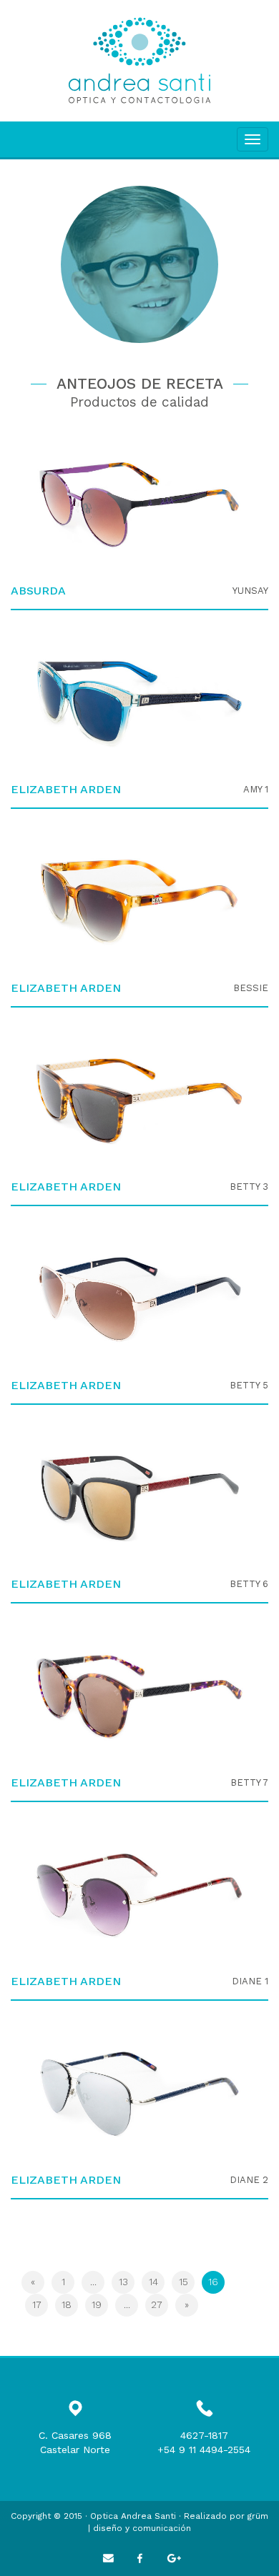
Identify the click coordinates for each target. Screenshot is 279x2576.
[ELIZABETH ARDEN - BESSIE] (139, 902)
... (93, 2282)
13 (123, 2282)
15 (183, 2282)
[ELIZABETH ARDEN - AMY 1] (139, 703)
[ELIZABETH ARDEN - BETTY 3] (139, 1100)
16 (216, 2281)
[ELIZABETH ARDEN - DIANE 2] (139, 2094)
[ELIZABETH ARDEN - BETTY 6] (139, 1498)
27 (157, 2304)
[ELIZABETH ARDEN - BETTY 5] (139, 1299)
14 (153, 2282)
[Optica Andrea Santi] (139, 61)
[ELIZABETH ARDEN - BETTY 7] (139, 1696)
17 (37, 2304)
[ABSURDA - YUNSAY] (139, 504)
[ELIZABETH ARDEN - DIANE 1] (139, 1895)
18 (67, 2304)
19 (97, 2304)
